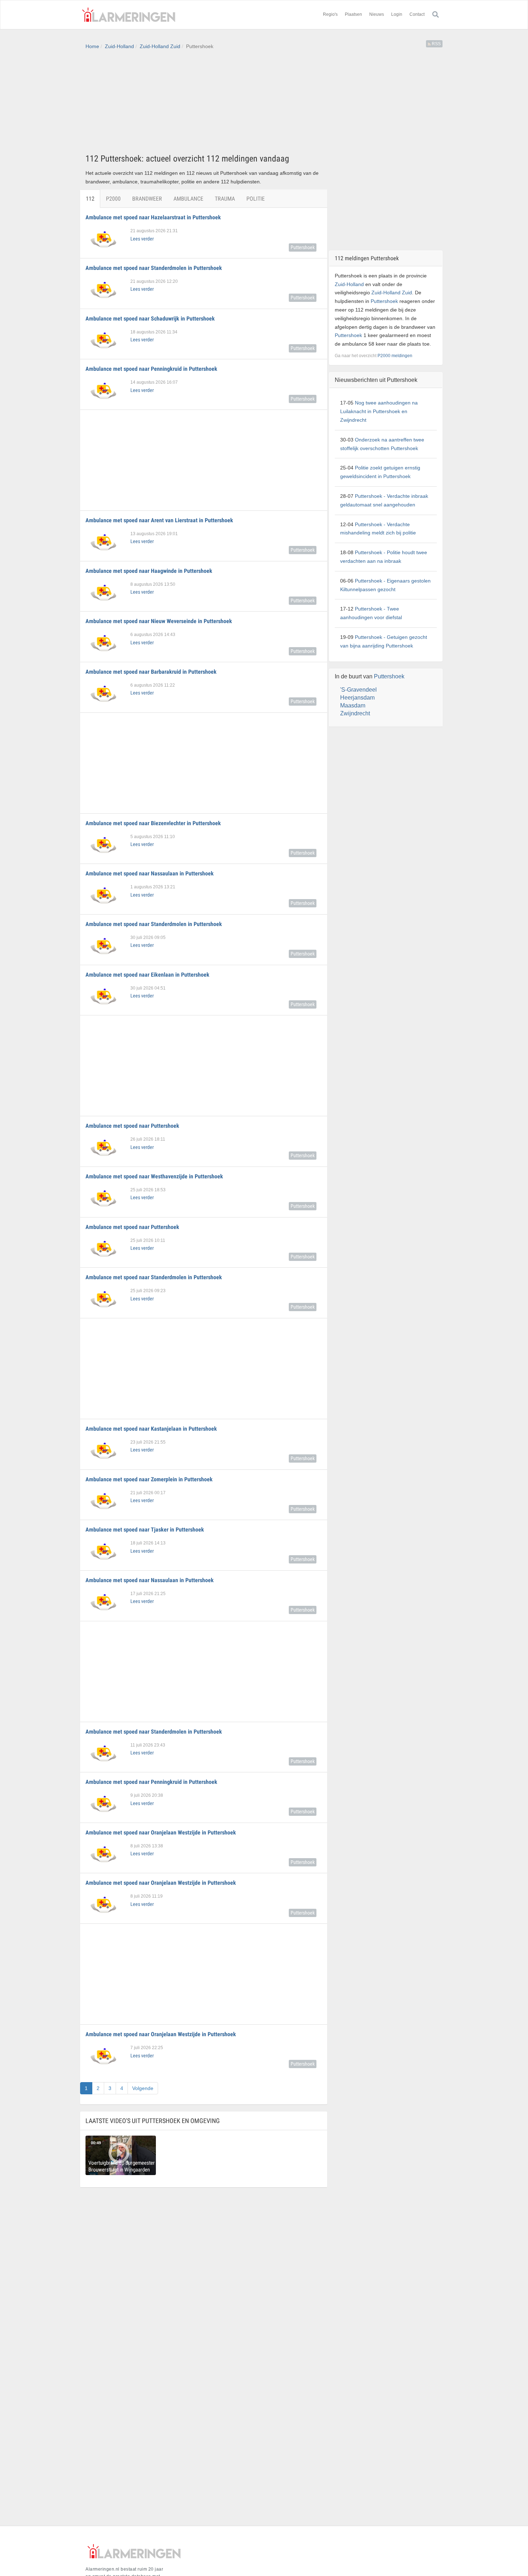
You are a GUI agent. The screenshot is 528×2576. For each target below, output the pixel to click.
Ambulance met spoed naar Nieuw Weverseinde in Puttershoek (159, 621)
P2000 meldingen (395, 356)
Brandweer (147, 199)
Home (92, 46)
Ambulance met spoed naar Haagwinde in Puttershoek (149, 571)
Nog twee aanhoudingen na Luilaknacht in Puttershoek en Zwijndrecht (379, 411)
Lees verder (142, 239)
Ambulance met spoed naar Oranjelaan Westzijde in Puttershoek (161, 1832)
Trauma (225, 199)
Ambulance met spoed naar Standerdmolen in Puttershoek (154, 268)
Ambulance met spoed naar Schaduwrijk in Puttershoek (150, 319)
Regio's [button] (330, 14)
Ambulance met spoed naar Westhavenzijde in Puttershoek (154, 1176)
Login (397, 14)
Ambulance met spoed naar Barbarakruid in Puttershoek (151, 672)
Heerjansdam (357, 698)
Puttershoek (303, 247)
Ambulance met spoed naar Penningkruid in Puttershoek (151, 369)
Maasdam (353, 705)
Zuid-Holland (119, 46)
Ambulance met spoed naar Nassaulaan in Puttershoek (150, 873)
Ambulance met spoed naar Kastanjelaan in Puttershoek (151, 1429)
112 (90, 199)
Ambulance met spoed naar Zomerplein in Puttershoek (149, 1479)
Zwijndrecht (355, 713)
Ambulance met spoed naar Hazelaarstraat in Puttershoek (153, 217)
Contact (417, 14)
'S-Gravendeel (358, 690)
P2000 (113, 199)
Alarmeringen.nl (129, 15)
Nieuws (377, 14)
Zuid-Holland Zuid (160, 46)
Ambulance (188, 199)
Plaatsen (353, 14)
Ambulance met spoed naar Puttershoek (132, 1126)
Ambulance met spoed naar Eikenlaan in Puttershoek (147, 975)
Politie (256, 199)
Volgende (143, 2088)
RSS (436, 44)
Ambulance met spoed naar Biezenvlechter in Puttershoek (153, 823)
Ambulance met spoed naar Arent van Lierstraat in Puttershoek (159, 520)
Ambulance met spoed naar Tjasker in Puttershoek (145, 1530)
